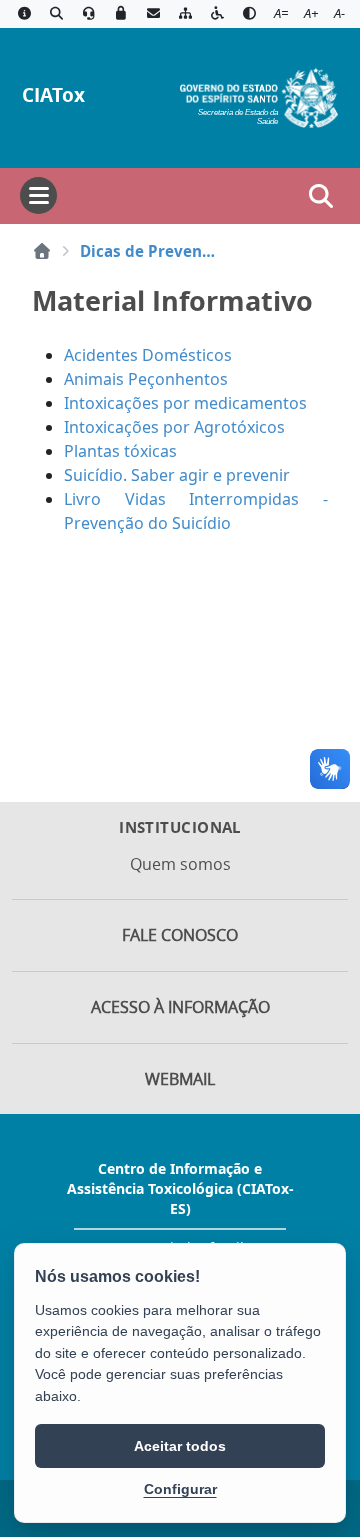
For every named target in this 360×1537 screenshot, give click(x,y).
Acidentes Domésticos (148, 355)
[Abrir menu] (38, 195)
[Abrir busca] (321, 196)
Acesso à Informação (180, 1007)
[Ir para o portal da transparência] (56, 14)
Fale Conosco (180, 935)
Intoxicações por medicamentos (185, 403)
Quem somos (180, 864)
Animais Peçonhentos (146, 379)
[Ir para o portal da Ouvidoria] (89, 14)
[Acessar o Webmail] (153, 14)
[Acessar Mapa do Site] (185, 14)
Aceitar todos (180, 1446)
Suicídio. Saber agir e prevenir (177, 475)
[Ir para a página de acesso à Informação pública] (24, 14)
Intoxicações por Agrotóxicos (174, 427)
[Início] (42, 251)
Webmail (180, 1079)
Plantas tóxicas (124, 451)
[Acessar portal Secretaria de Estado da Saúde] (259, 96)
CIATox (53, 94)
